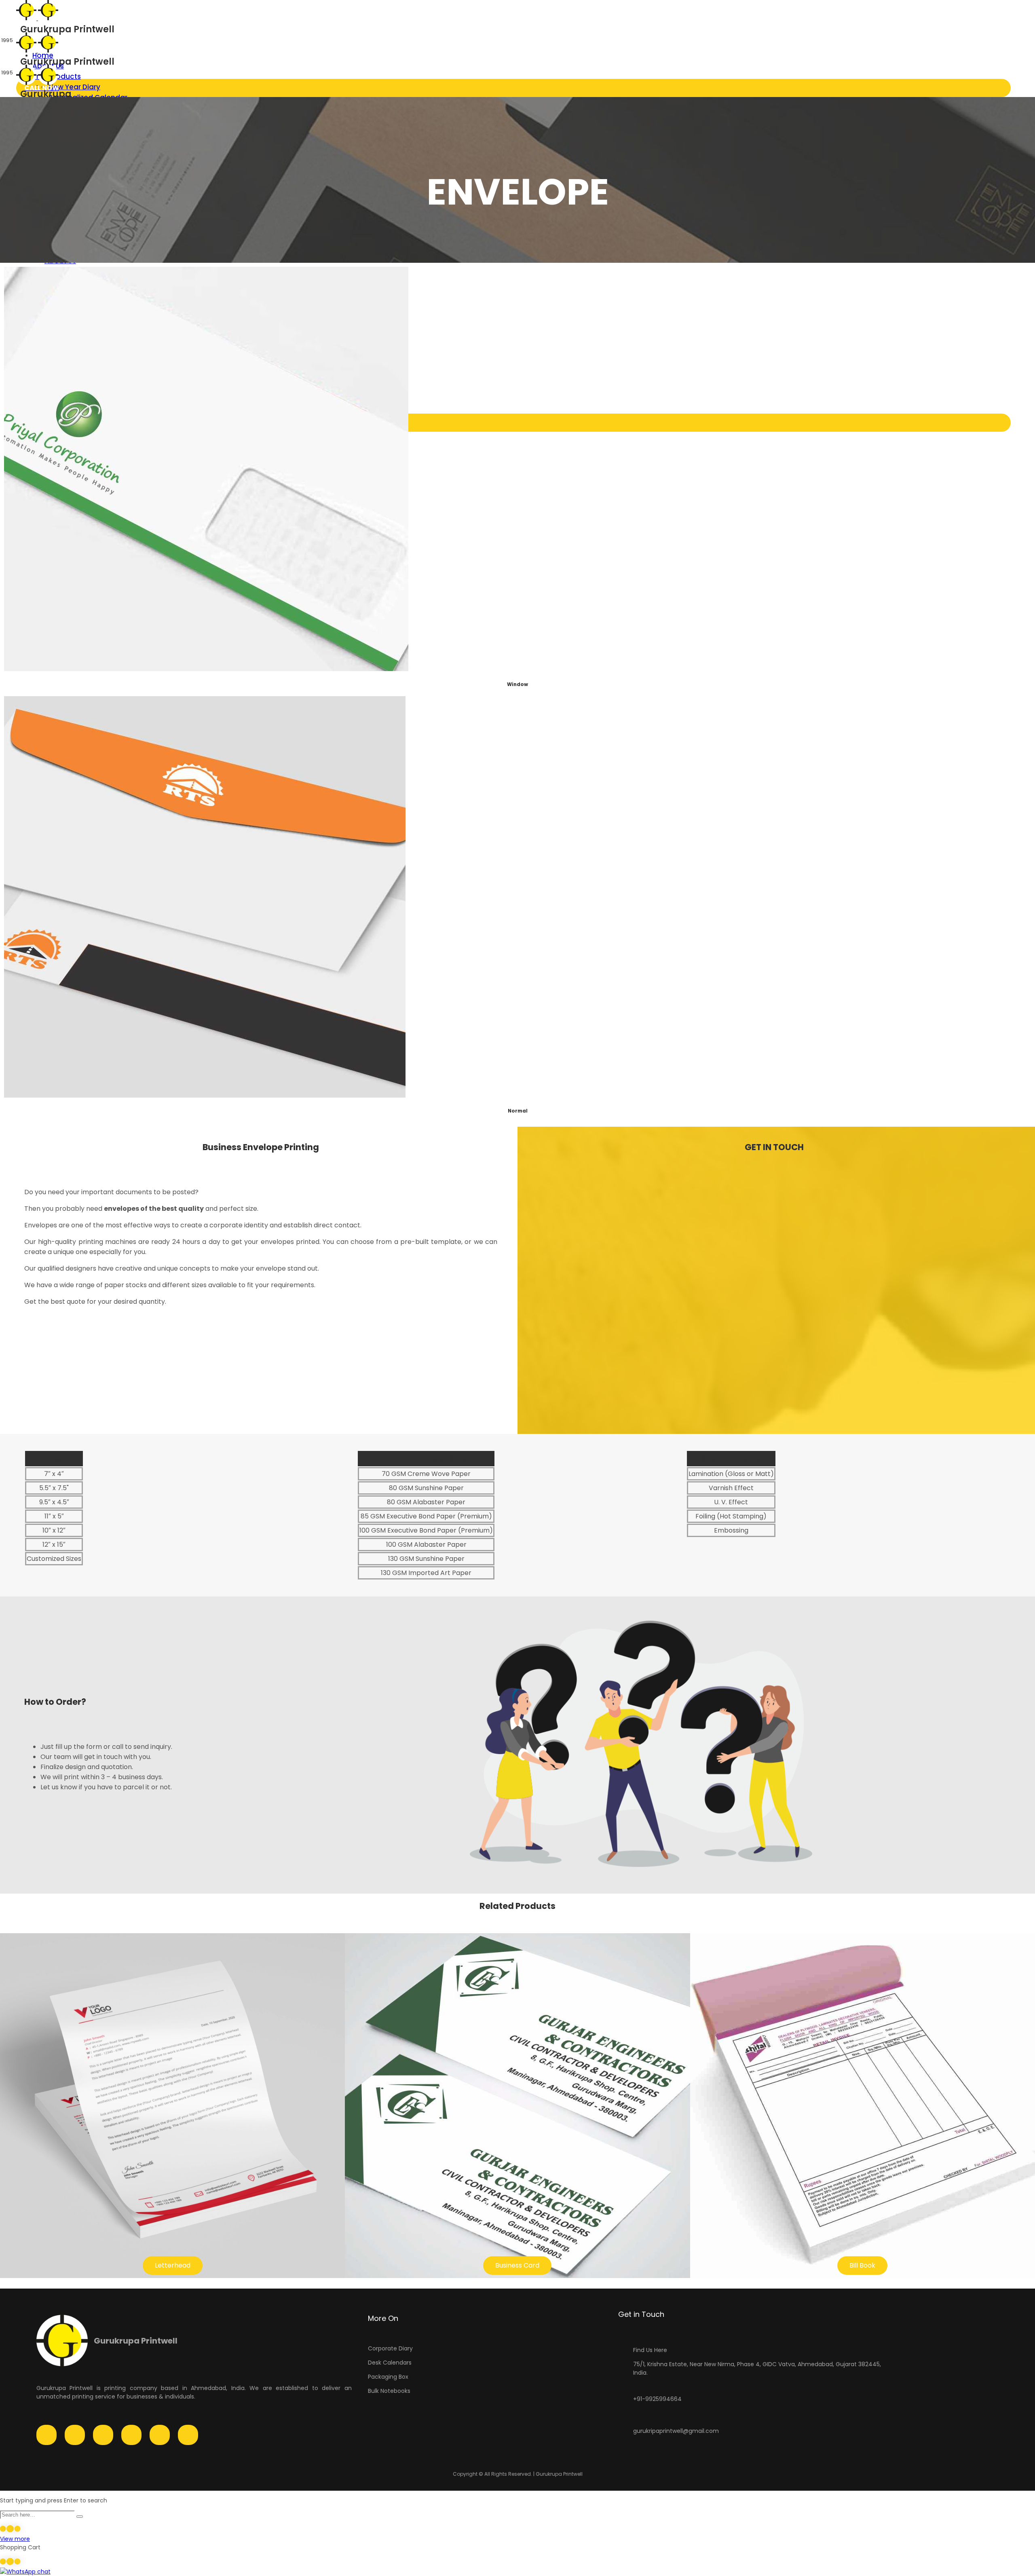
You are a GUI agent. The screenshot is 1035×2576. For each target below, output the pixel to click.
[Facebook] (46, 2435)
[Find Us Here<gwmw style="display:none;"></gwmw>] (623, 2345)
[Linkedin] (131, 2435)
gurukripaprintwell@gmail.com (676, 2431)
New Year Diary (74, 87)
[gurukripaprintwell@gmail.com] (623, 2426)
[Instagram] (75, 2435)
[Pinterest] (160, 2435)
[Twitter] (103, 2435)
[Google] (188, 2435)
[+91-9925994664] (623, 2394)
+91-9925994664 (657, 2399)
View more (15, 2539)
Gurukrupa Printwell (136, 2341)
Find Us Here (650, 2350)
